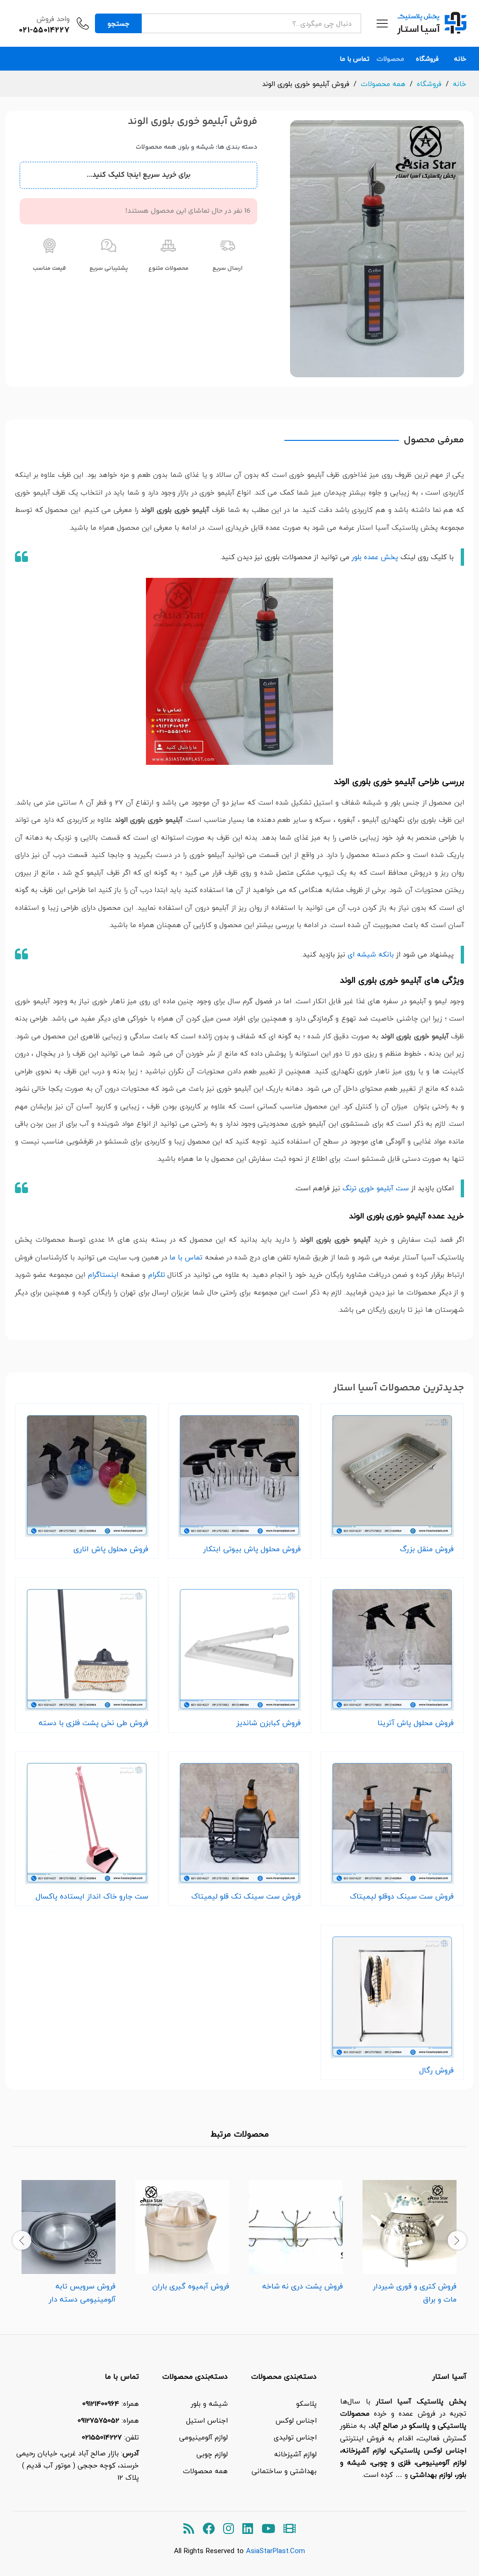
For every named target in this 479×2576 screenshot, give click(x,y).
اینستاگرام (103, 1274)
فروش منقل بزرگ (427, 1549)
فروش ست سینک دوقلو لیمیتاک (402, 1896)
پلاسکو (306, 2403)
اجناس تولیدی (295, 2437)
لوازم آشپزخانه (295, 2454)
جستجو (119, 23)
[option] (410, 2239)
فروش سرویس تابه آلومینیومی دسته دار (82, 2293)
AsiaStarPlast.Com (276, 2551)
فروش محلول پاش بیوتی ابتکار (252, 1549)
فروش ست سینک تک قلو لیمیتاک (246, 1896)
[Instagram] (229, 2529)
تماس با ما (355, 59)
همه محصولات (156, 147)
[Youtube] (268, 2529)
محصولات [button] (390, 59)
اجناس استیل (207, 2420)
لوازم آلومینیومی (203, 2437)
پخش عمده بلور (375, 557)
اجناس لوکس (296, 2420)
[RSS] (189, 2529)
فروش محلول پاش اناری (111, 1549)
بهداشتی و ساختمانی (284, 2471)
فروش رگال (436, 2070)
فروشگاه (427, 59)
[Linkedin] (248, 2529)
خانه (460, 59)
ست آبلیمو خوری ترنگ (376, 1188)
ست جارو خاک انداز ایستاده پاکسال (92, 1896)
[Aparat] (290, 2529)
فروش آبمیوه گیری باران (191, 2286)
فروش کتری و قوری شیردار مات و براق (415, 2293)
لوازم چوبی (212, 2454)
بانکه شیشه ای (371, 954)
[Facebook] (209, 2529)
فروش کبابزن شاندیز (269, 1723)
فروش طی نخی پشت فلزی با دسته (94, 1723)
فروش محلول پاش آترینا (416, 1723)
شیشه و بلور (197, 147)
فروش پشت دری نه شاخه (303, 2286)
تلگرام (157, 1274)
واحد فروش (53, 19)
